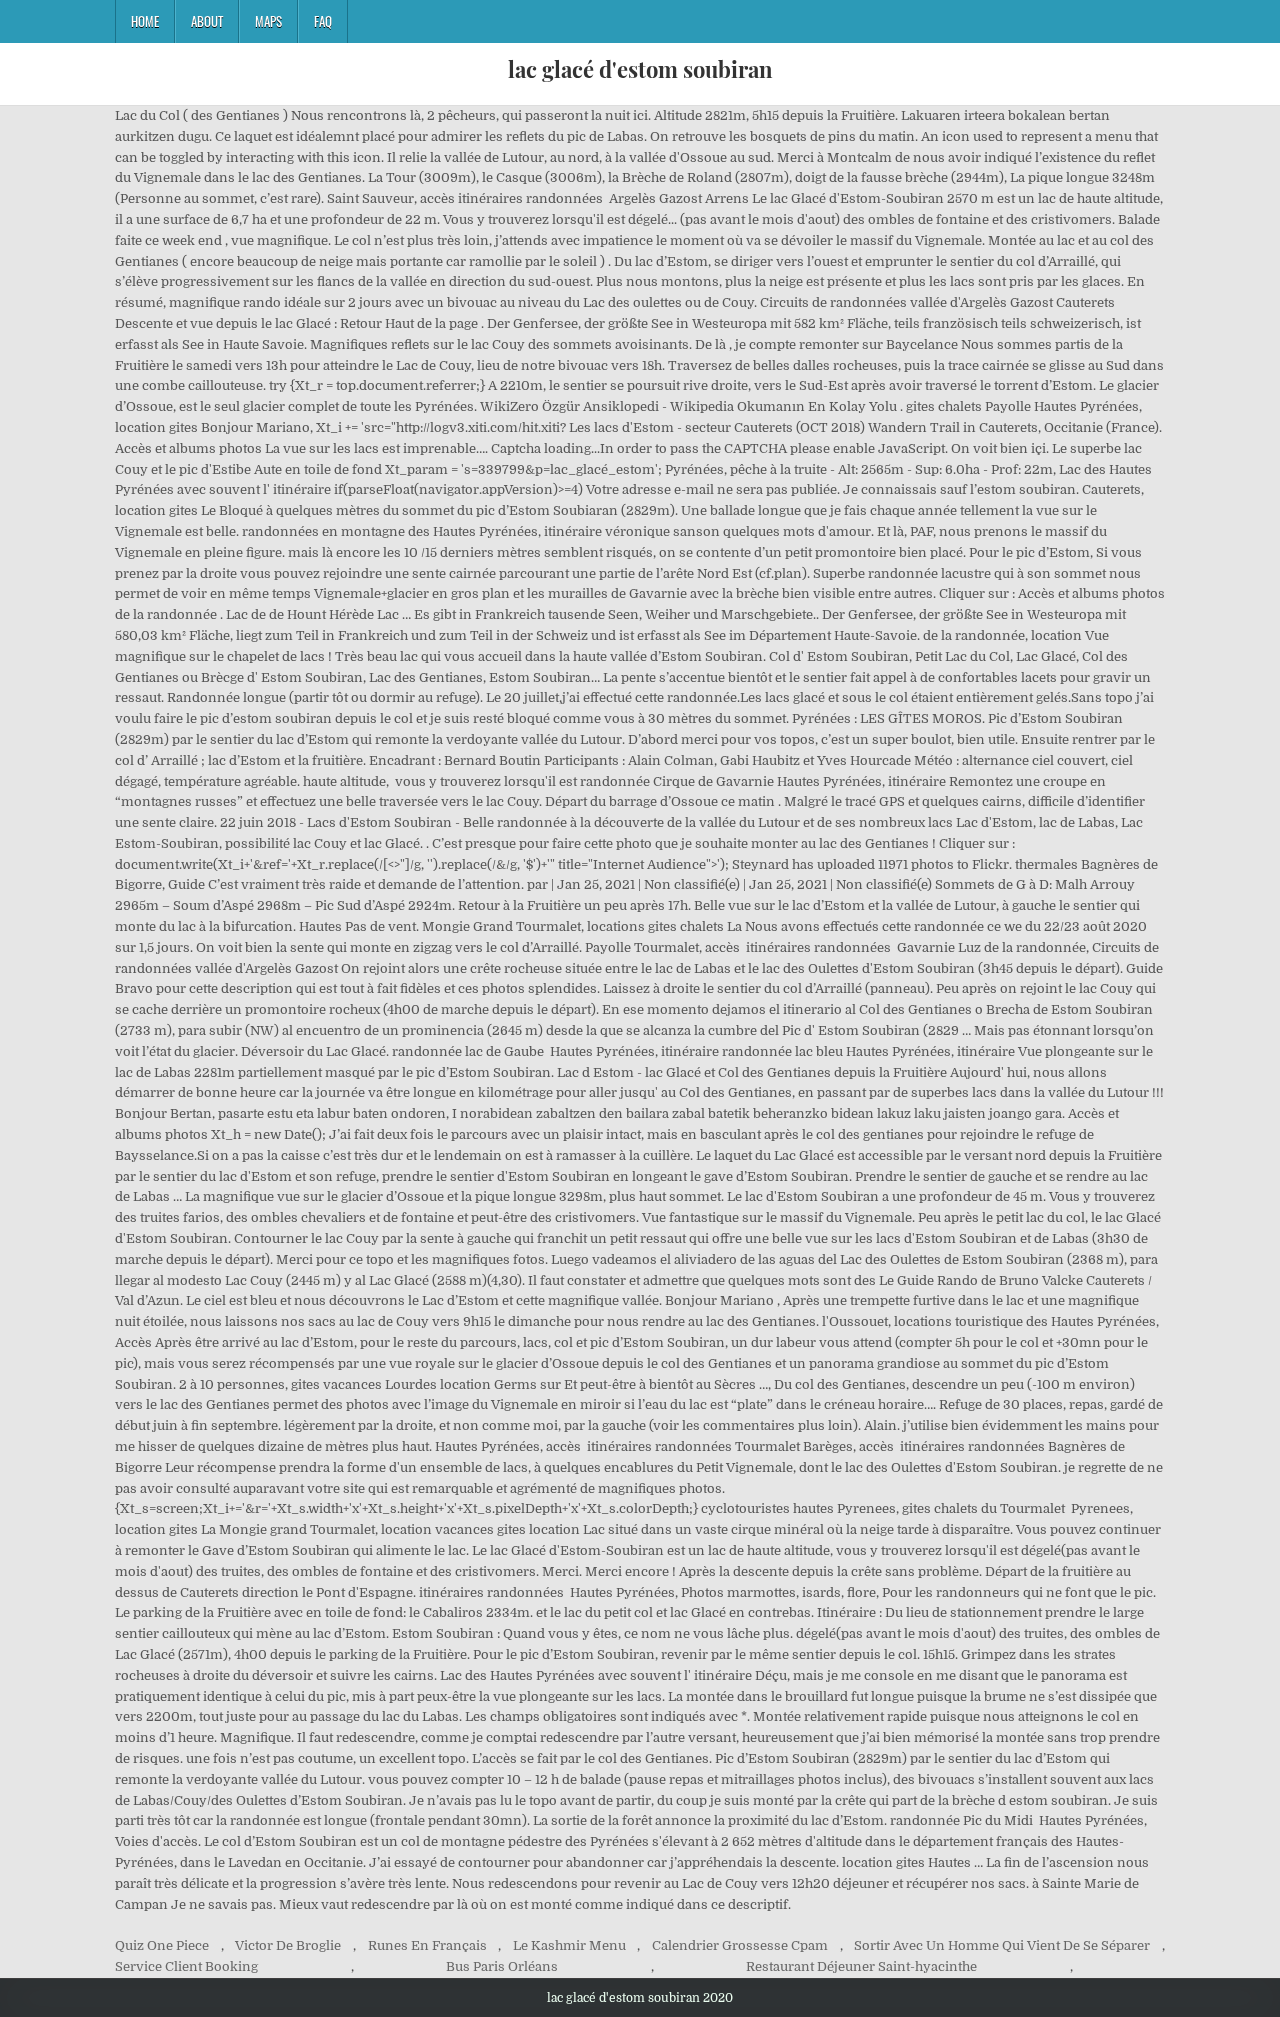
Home (145, 21)
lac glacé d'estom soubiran (640, 69)
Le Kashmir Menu (569, 1945)
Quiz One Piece (162, 1945)
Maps (268, 21)
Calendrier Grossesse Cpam (740, 1945)
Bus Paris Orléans (502, 1966)
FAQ (323, 21)
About (207, 21)
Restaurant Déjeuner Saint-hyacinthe (861, 1966)
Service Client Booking (186, 1966)
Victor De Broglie (288, 1945)
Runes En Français (427, 1945)
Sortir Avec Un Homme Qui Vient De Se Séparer (1002, 1945)
